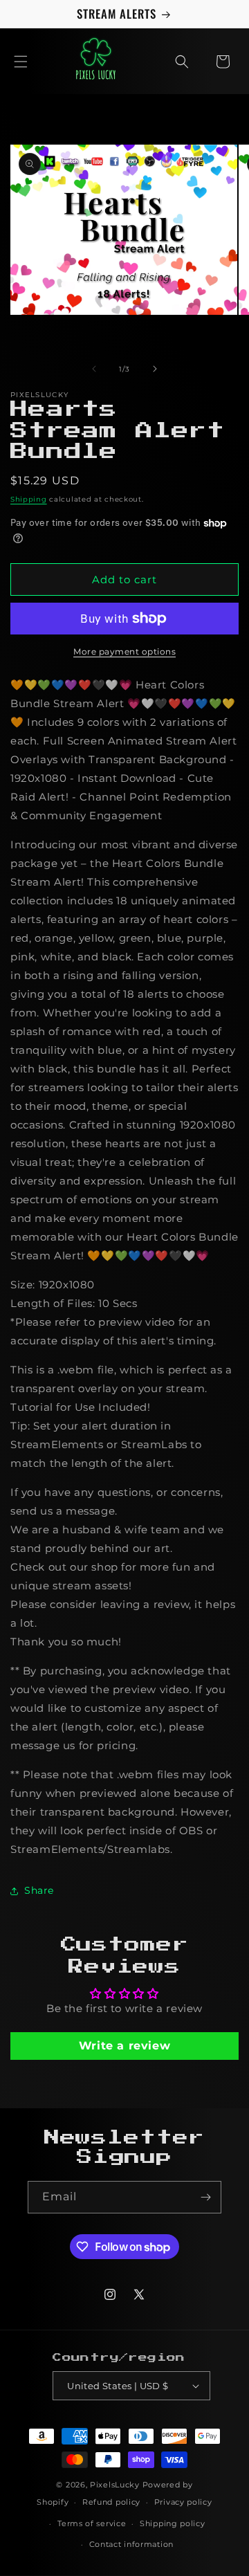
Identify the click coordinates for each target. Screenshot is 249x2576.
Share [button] (39, 1890)
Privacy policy (183, 2502)
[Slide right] (155, 369)
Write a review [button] (124, 2046)
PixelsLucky (115, 2485)
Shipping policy (173, 2523)
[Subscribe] (205, 2197)
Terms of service (92, 2523)
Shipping (29, 499)
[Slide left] (94, 369)
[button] (21, 62)
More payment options (124, 651)
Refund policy (111, 2502)
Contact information (131, 2544)
